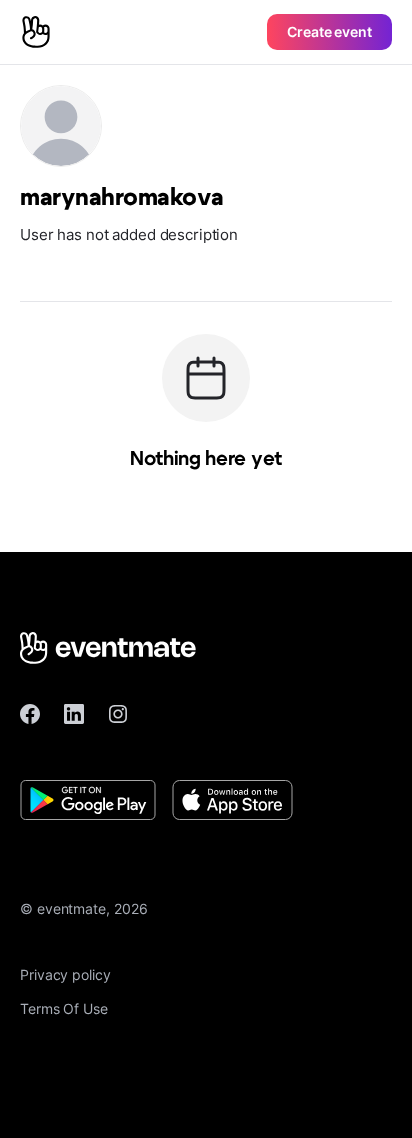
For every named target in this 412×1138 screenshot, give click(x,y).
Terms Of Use (64, 1008)
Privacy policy (65, 974)
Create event (329, 31)
